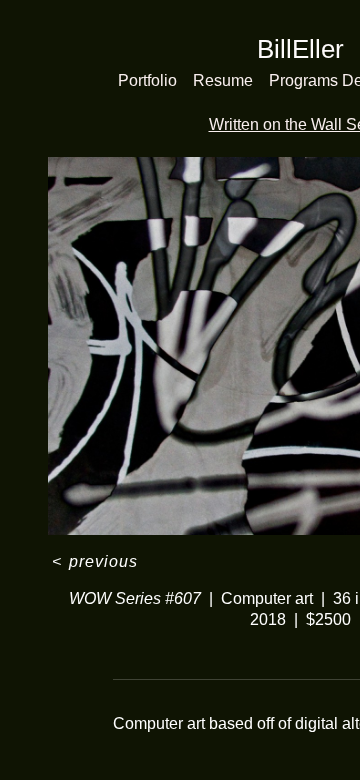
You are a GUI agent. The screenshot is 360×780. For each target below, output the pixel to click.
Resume (223, 80)
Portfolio (147, 80)
